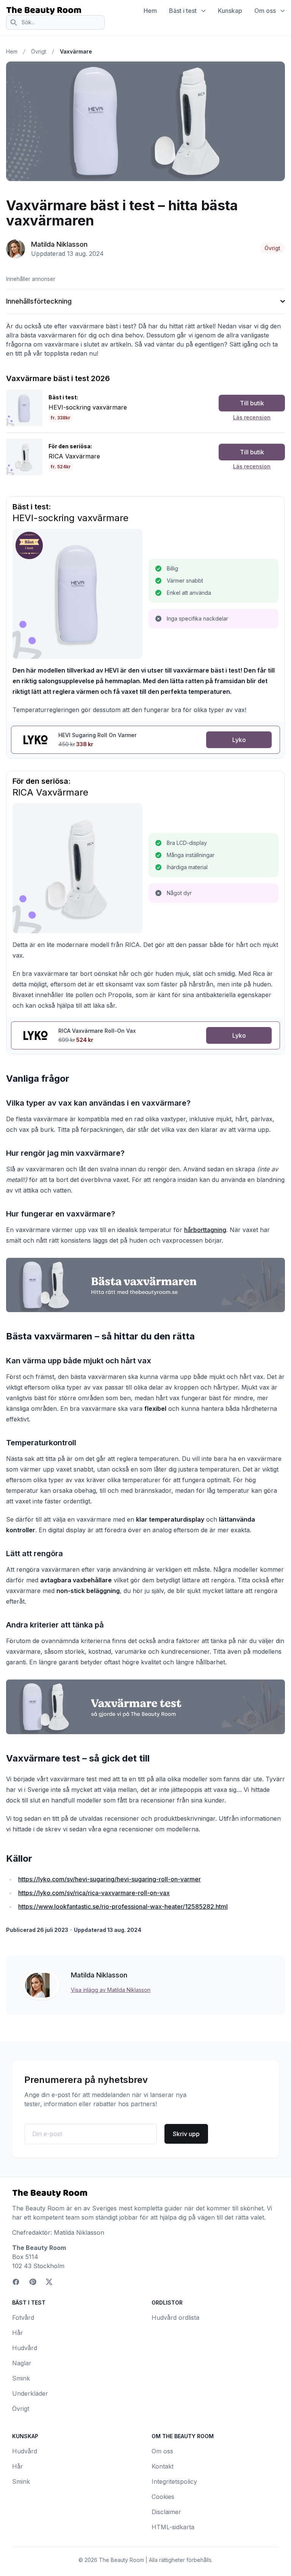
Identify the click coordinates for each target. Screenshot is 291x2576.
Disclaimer (166, 2512)
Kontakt (163, 2466)
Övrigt (39, 51)
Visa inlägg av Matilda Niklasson (111, 1990)
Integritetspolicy (174, 2481)
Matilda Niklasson (59, 244)
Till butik (252, 403)
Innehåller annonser (31, 279)
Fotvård (23, 2318)
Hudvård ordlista (175, 2318)
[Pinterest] (33, 2282)
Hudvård (25, 2348)
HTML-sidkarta (173, 2527)
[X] (49, 2282)
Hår (18, 2333)
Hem (150, 11)
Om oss (265, 11)
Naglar (22, 2363)
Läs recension (252, 417)
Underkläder (30, 2393)
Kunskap (230, 11)
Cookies (163, 2497)
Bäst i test (183, 11)
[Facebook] (16, 2282)
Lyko (239, 740)
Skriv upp (186, 2134)
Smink (21, 2378)
